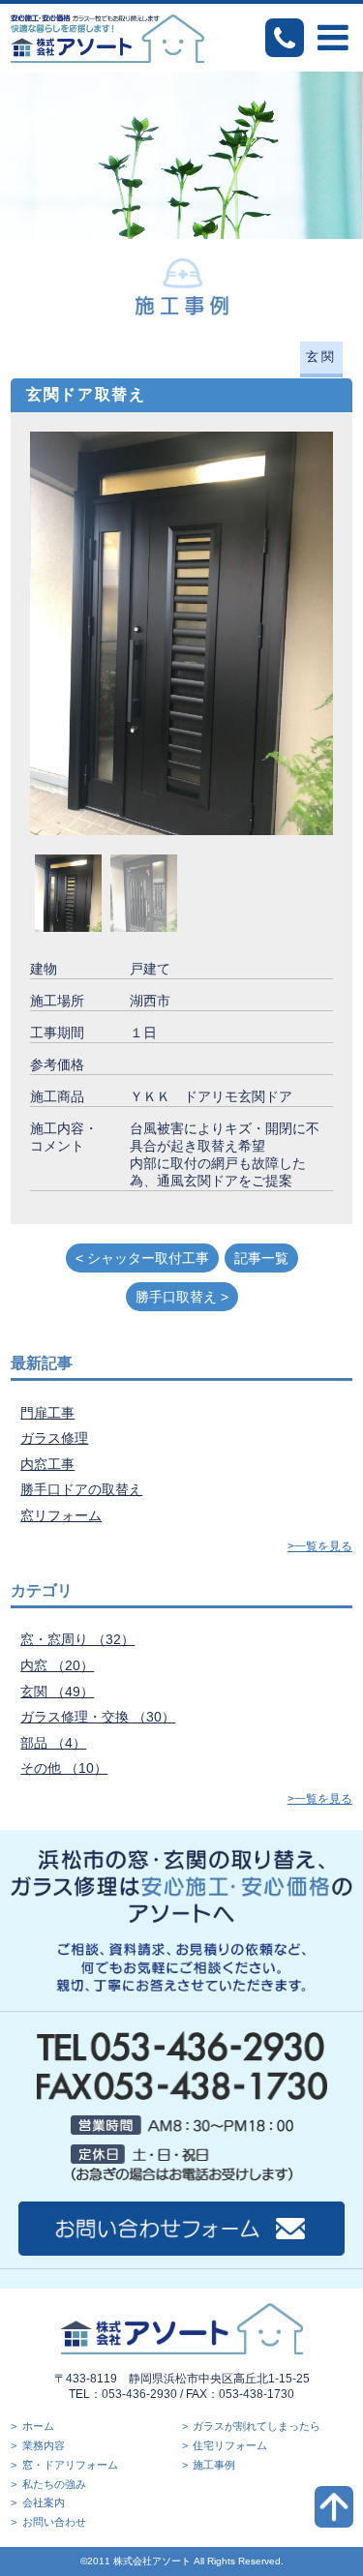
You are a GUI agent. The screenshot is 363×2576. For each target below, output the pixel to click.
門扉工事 (47, 1413)
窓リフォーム (61, 1515)
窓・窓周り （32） (77, 1639)
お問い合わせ (54, 2522)
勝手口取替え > (182, 1297)
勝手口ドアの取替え (81, 1489)
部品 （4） (53, 1743)
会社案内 (44, 2502)
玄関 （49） (57, 1692)
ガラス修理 (54, 1438)
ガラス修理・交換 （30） (98, 1717)
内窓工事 (47, 1464)
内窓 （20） (57, 1665)
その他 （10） (64, 1768)
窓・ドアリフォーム (70, 2465)
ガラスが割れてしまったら (257, 2426)
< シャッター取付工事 (142, 1258)
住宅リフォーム (230, 2445)
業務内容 (44, 2445)
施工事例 (214, 2465)
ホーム (38, 2426)
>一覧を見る (320, 1546)
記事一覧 (261, 1258)
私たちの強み (54, 2484)
